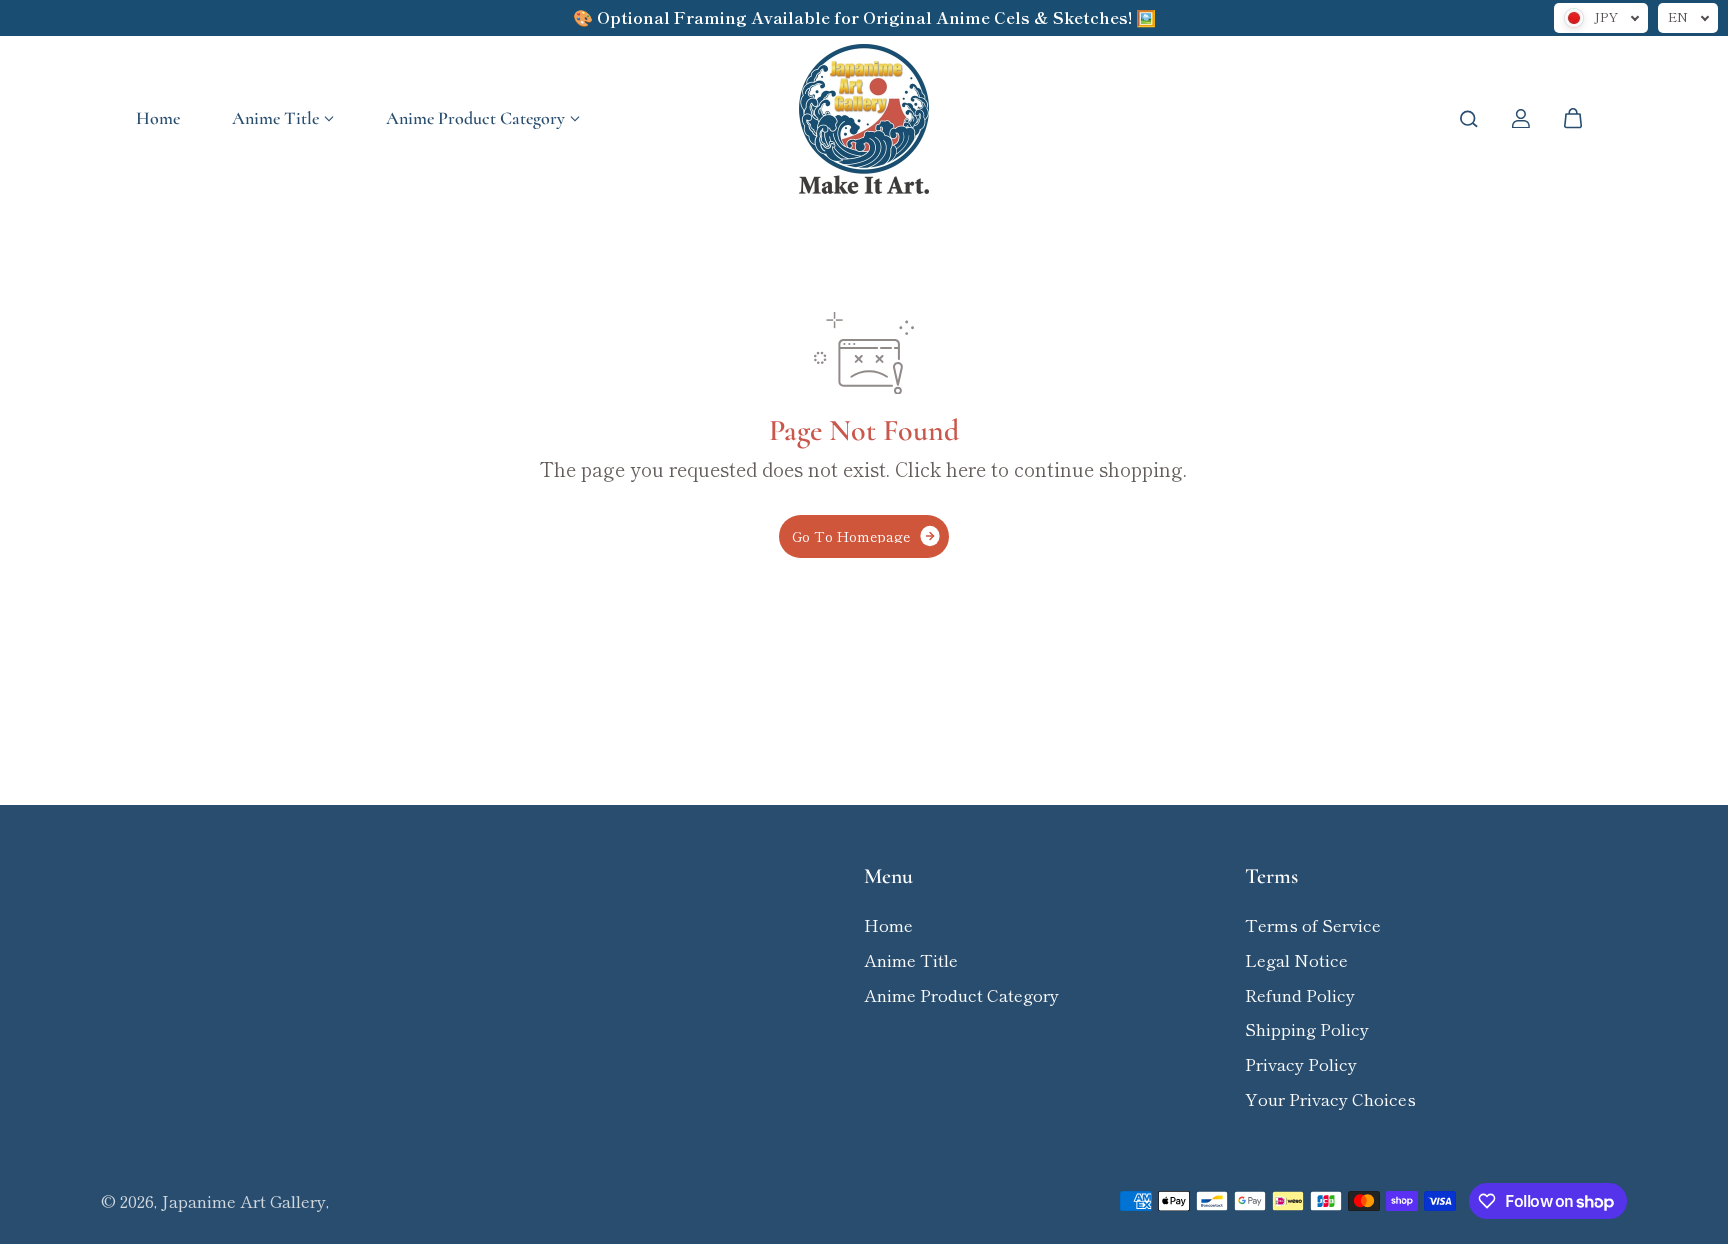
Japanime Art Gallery (243, 1201)
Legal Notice (1296, 960)
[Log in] (1521, 119)
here (966, 469)
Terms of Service (1313, 925)
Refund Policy (1300, 995)
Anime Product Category (475, 118)
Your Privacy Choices (1330, 1099)
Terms (1271, 877)
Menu (888, 877)
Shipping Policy (1307, 1029)
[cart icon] (1573, 119)
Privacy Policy (1301, 1064)
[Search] (1469, 119)
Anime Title (275, 118)
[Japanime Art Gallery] (864, 119)
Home (158, 118)
